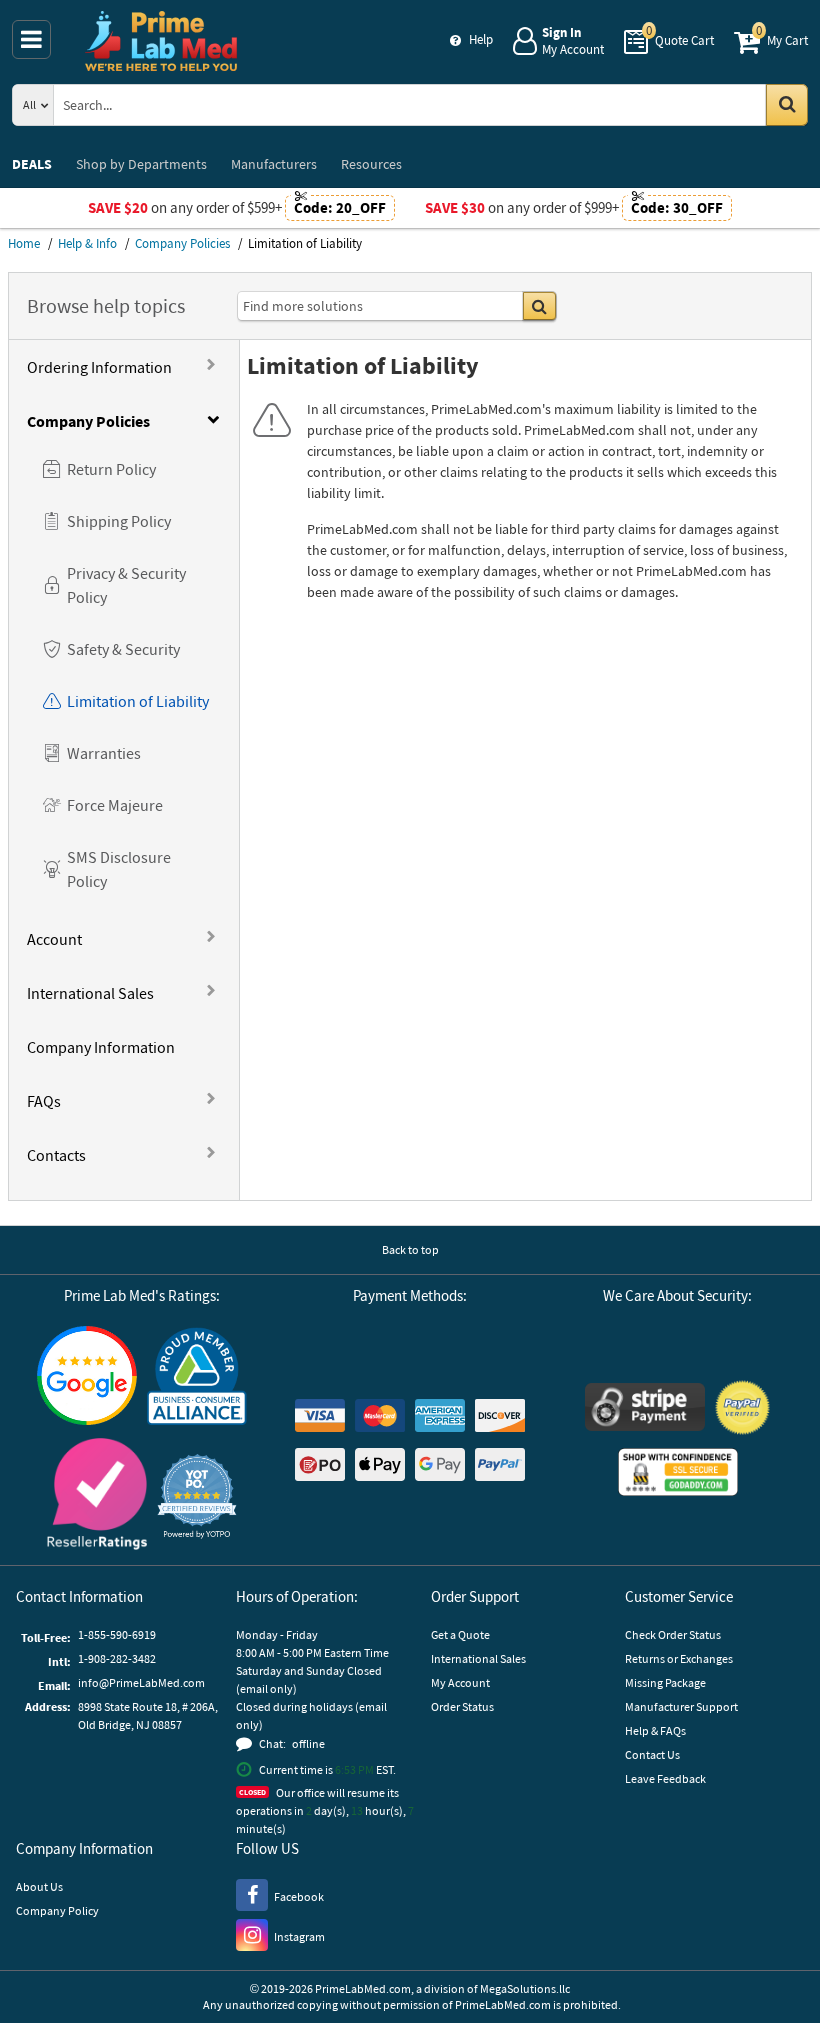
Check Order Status (673, 1634)
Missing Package (665, 1682)
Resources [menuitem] (371, 164)
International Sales (90, 993)
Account (54, 939)
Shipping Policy (119, 521)
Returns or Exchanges (679, 1658)
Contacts (56, 1155)
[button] (197, 1496)
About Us (39, 1886)
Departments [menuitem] (141, 164)
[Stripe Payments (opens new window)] (645, 1409)
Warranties (104, 753)
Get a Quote (460, 1634)
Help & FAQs (655, 1730)
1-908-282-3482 (117, 1658)
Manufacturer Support (681, 1706)
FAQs (44, 1101)
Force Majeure (115, 805)
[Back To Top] (789, 1967)
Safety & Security (123, 649)
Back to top (410, 1249)
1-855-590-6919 (117, 1634)
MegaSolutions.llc (525, 1988)
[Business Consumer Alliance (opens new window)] (197, 1377)
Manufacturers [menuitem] (274, 164)
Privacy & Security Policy (126, 585)
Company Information (101, 1047)
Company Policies (88, 421)
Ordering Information (99, 367)
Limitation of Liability (138, 701)
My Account (460, 1682)
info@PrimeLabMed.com (141, 1682)
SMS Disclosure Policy (119, 869)
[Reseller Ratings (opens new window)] (97, 1496)
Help (481, 39)
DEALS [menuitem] (32, 164)
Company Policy (57, 1910)
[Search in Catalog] (787, 105)
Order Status (462, 1706)
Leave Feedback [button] (665, 1778)
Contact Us (652, 1754)
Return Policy (111, 469)
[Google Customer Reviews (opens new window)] (87, 1378)
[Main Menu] (31, 39)
